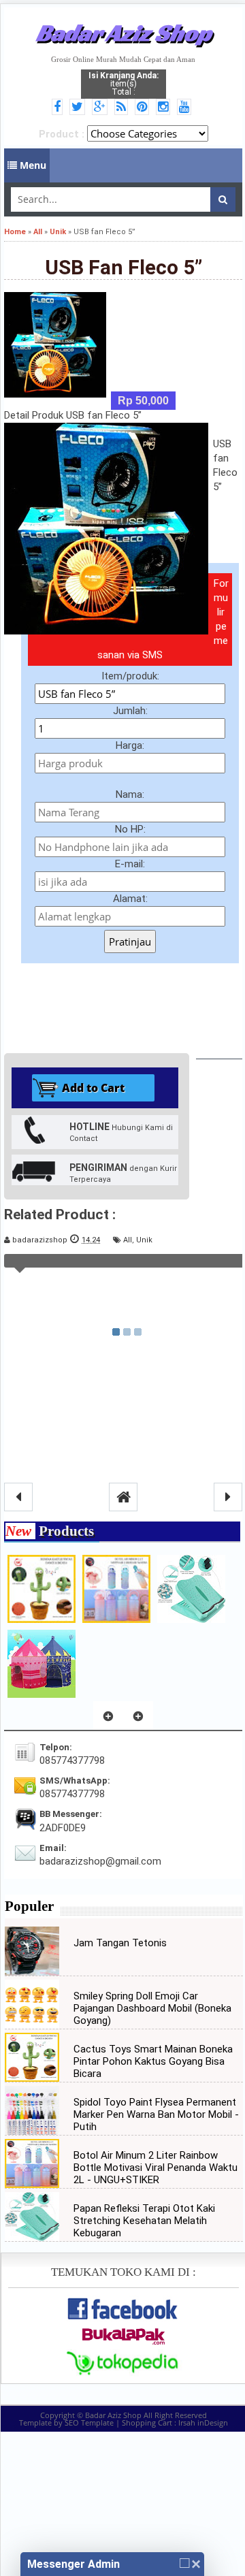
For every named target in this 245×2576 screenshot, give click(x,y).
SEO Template (89, 2422)
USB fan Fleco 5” (124, 267)
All (128, 1240)
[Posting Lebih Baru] (18, 1497)
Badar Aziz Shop (124, 33)
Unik (144, 1240)
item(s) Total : (124, 84)
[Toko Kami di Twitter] (79, 108)
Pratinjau (130, 941)
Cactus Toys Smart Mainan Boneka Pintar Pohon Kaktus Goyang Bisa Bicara (153, 2061)
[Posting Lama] (228, 1497)
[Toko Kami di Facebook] (59, 108)
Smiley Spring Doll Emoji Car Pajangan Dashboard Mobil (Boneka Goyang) (152, 2008)
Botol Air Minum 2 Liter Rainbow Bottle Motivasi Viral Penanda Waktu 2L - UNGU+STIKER (156, 2168)
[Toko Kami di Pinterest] (144, 108)
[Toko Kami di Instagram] (165, 108)
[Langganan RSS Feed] (123, 108)
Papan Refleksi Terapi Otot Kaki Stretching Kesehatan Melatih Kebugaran (144, 2221)
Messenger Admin (73, 2564)
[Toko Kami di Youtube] (186, 108)
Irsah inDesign (203, 2422)
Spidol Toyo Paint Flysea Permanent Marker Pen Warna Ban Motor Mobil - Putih (156, 2114)
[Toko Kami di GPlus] (102, 108)
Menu (32, 165)
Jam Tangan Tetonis (120, 1943)
